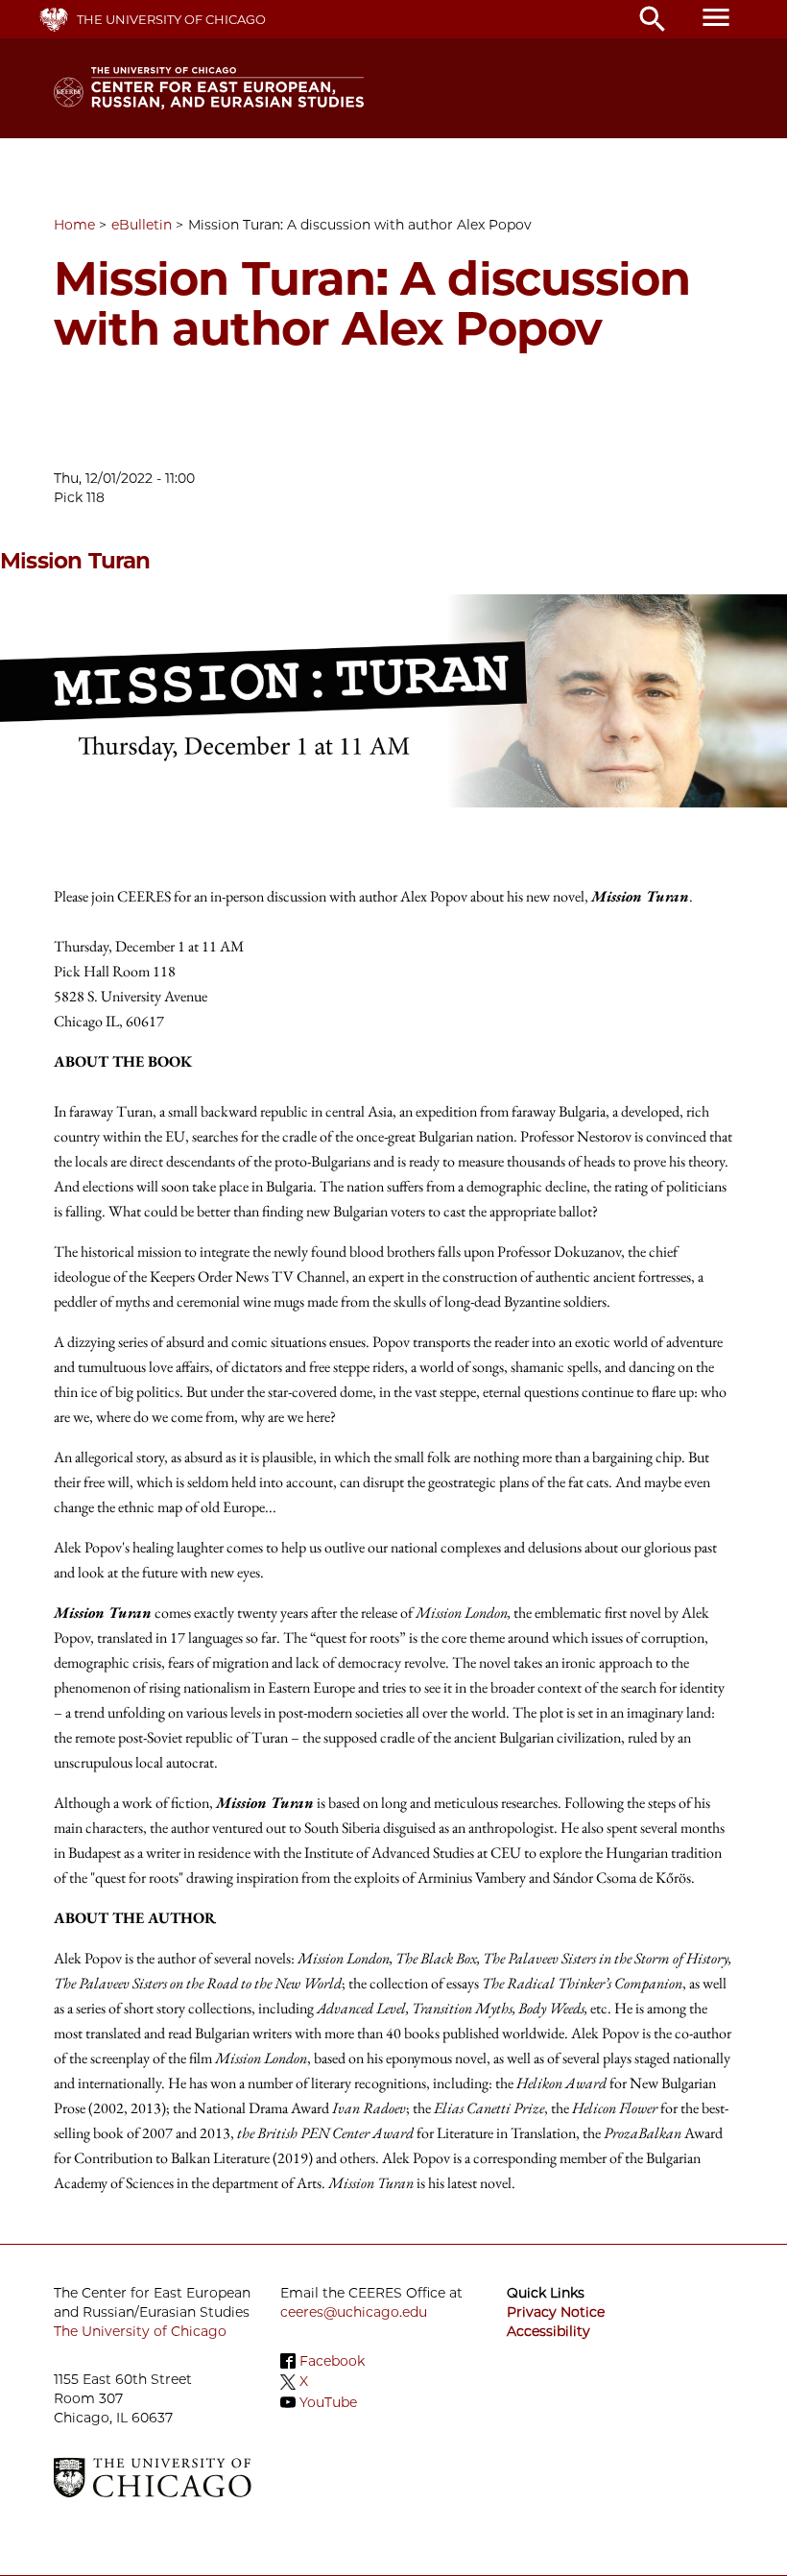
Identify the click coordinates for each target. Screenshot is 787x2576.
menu (716, 17)
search (653, 19)
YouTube (328, 2402)
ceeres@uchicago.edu (354, 2312)
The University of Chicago (171, 19)
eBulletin (142, 225)
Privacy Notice (556, 2312)
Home (74, 225)
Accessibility (549, 2331)
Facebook (332, 2361)
